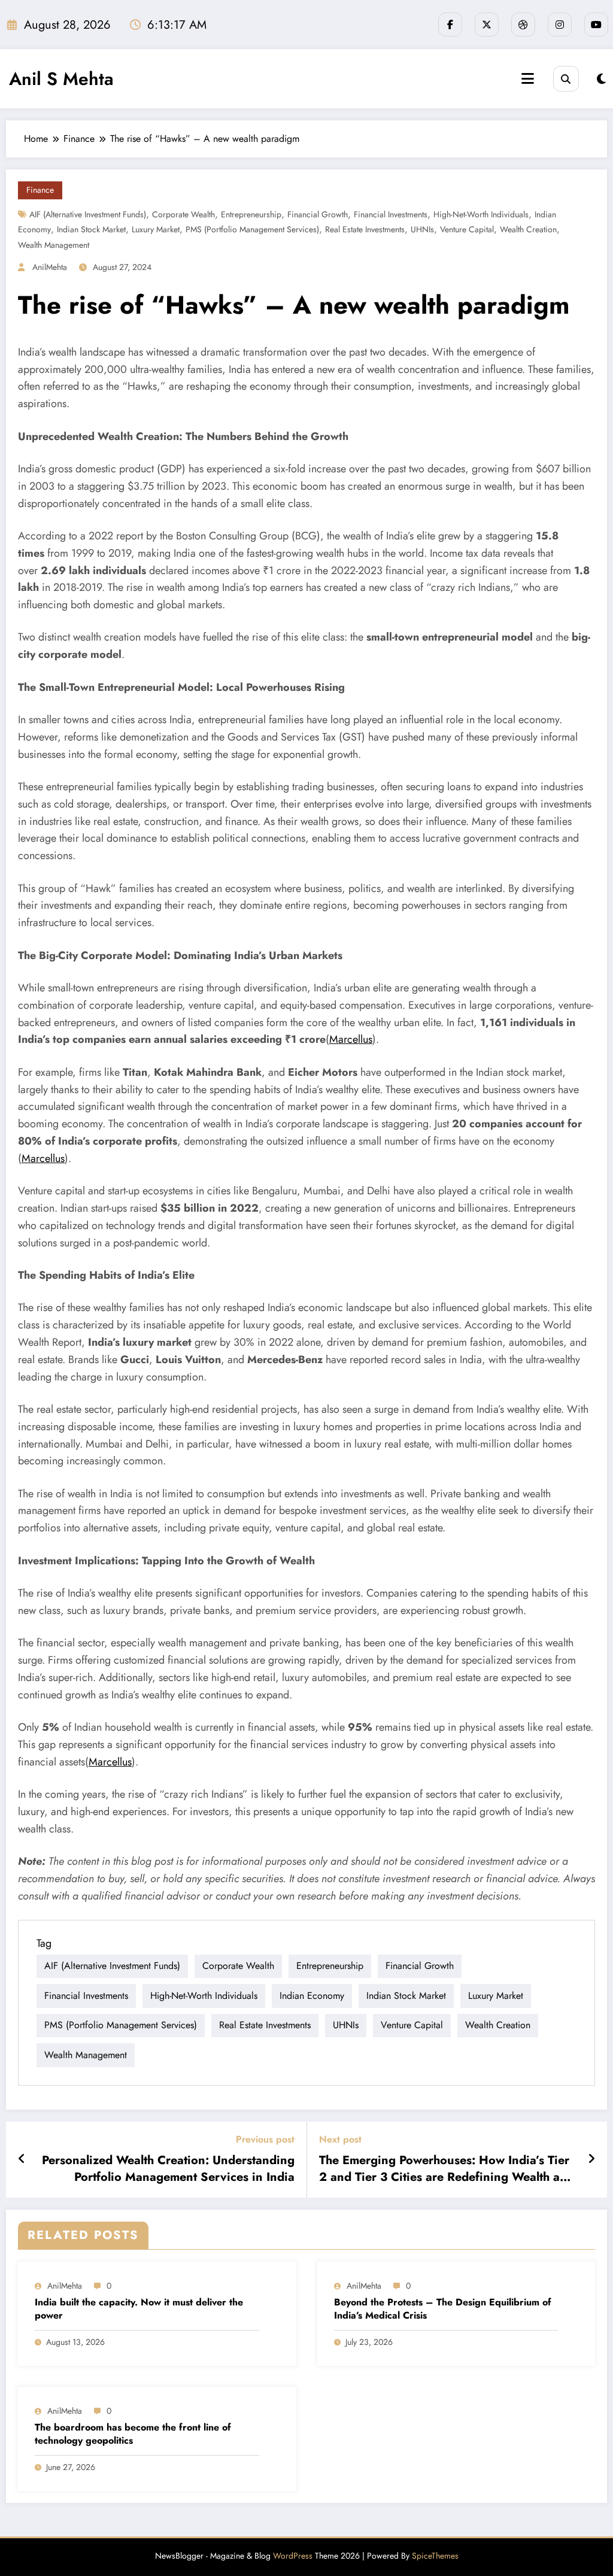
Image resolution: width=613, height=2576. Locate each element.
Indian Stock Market (91, 229)
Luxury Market (156, 229)
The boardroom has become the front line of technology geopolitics (133, 2434)
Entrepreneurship (251, 214)
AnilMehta (50, 267)
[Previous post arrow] (22, 2159)
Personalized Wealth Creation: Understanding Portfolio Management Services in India (168, 2169)
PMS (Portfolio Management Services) (252, 229)
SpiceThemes (435, 2556)
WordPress (293, 2556)
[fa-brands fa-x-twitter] (487, 25)
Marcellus (351, 1039)
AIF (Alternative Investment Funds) (88, 214)
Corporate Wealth (183, 214)
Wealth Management (54, 245)
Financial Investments (391, 214)
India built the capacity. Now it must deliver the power (139, 2309)
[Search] (566, 79)
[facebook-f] (450, 25)
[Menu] (528, 79)
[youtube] (596, 25)
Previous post (265, 2139)
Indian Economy (312, 1996)
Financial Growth (318, 214)
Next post (340, 2139)
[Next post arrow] (591, 2159)
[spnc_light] (601, 79)
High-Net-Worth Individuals (481, 214)
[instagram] (560, 25)
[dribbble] (523, 25)
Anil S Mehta (61, 79)
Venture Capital (467, 229)
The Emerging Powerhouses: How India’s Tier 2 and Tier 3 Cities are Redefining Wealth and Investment (447, 2169)
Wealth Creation (528, 229)
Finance (40, 190)
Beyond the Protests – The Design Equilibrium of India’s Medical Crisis (443, 2309)
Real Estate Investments (365, 229)
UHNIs (422, 229)
